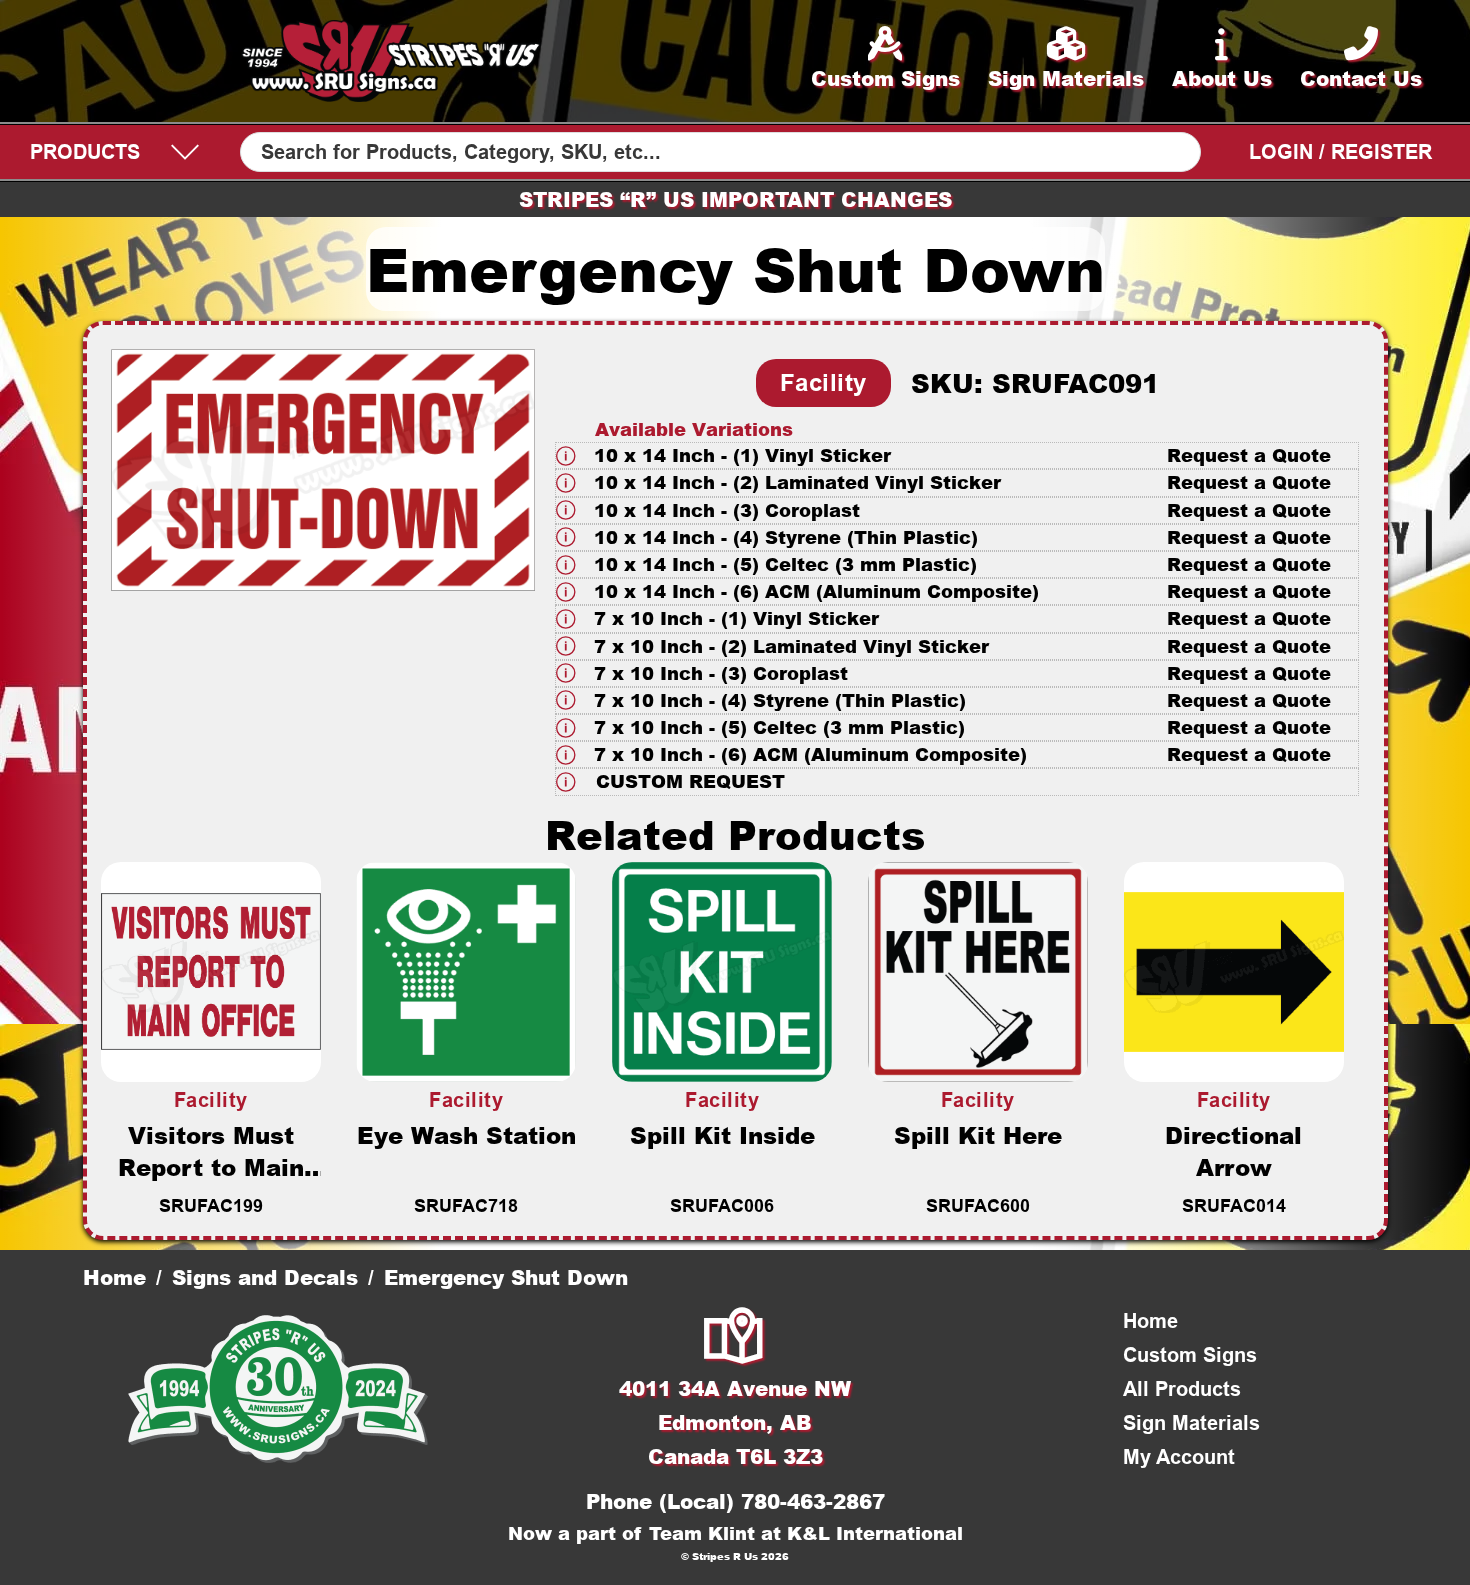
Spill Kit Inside (722, 1135)
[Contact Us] (735, 1338)
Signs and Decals (265, 1277)
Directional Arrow (1233, 1151)
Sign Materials (1191, 1423)
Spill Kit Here (978, 1135)
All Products (1182, 1389)
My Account (1179, 1457)
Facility (823, 382)
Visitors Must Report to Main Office (211, 1167)
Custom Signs (1190, 1355)
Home (114, 1277)
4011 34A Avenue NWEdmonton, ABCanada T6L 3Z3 (735, 1422)
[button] (957, 455)
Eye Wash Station (466, 1135)
